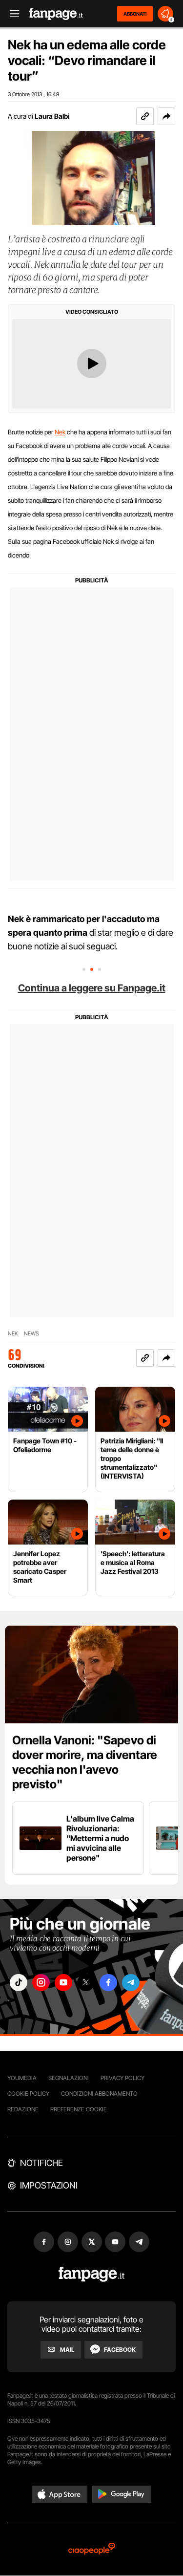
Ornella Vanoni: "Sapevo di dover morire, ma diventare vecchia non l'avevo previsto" (85, 1762)
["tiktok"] (19, 1983)
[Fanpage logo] (56, 14)
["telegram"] (131, 1983)
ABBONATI (135, 14)
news (31, 1334)
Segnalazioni (69, 2078)
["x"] (86, 1983)
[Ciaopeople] (92, 2549)
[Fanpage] (91, 2274)
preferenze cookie (79, 2109)
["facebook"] (108, 1983)
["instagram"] (41, 1983)
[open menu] (11, 14)
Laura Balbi (52, 116)
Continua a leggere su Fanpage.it (92, 988)
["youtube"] (63, 1983)
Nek (60, 432)
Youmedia (22, 2078)
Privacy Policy (122, 2078)
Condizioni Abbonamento (99, 2093)
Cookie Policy (28, 2093)
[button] (166, 116)
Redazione (23, 2109)
